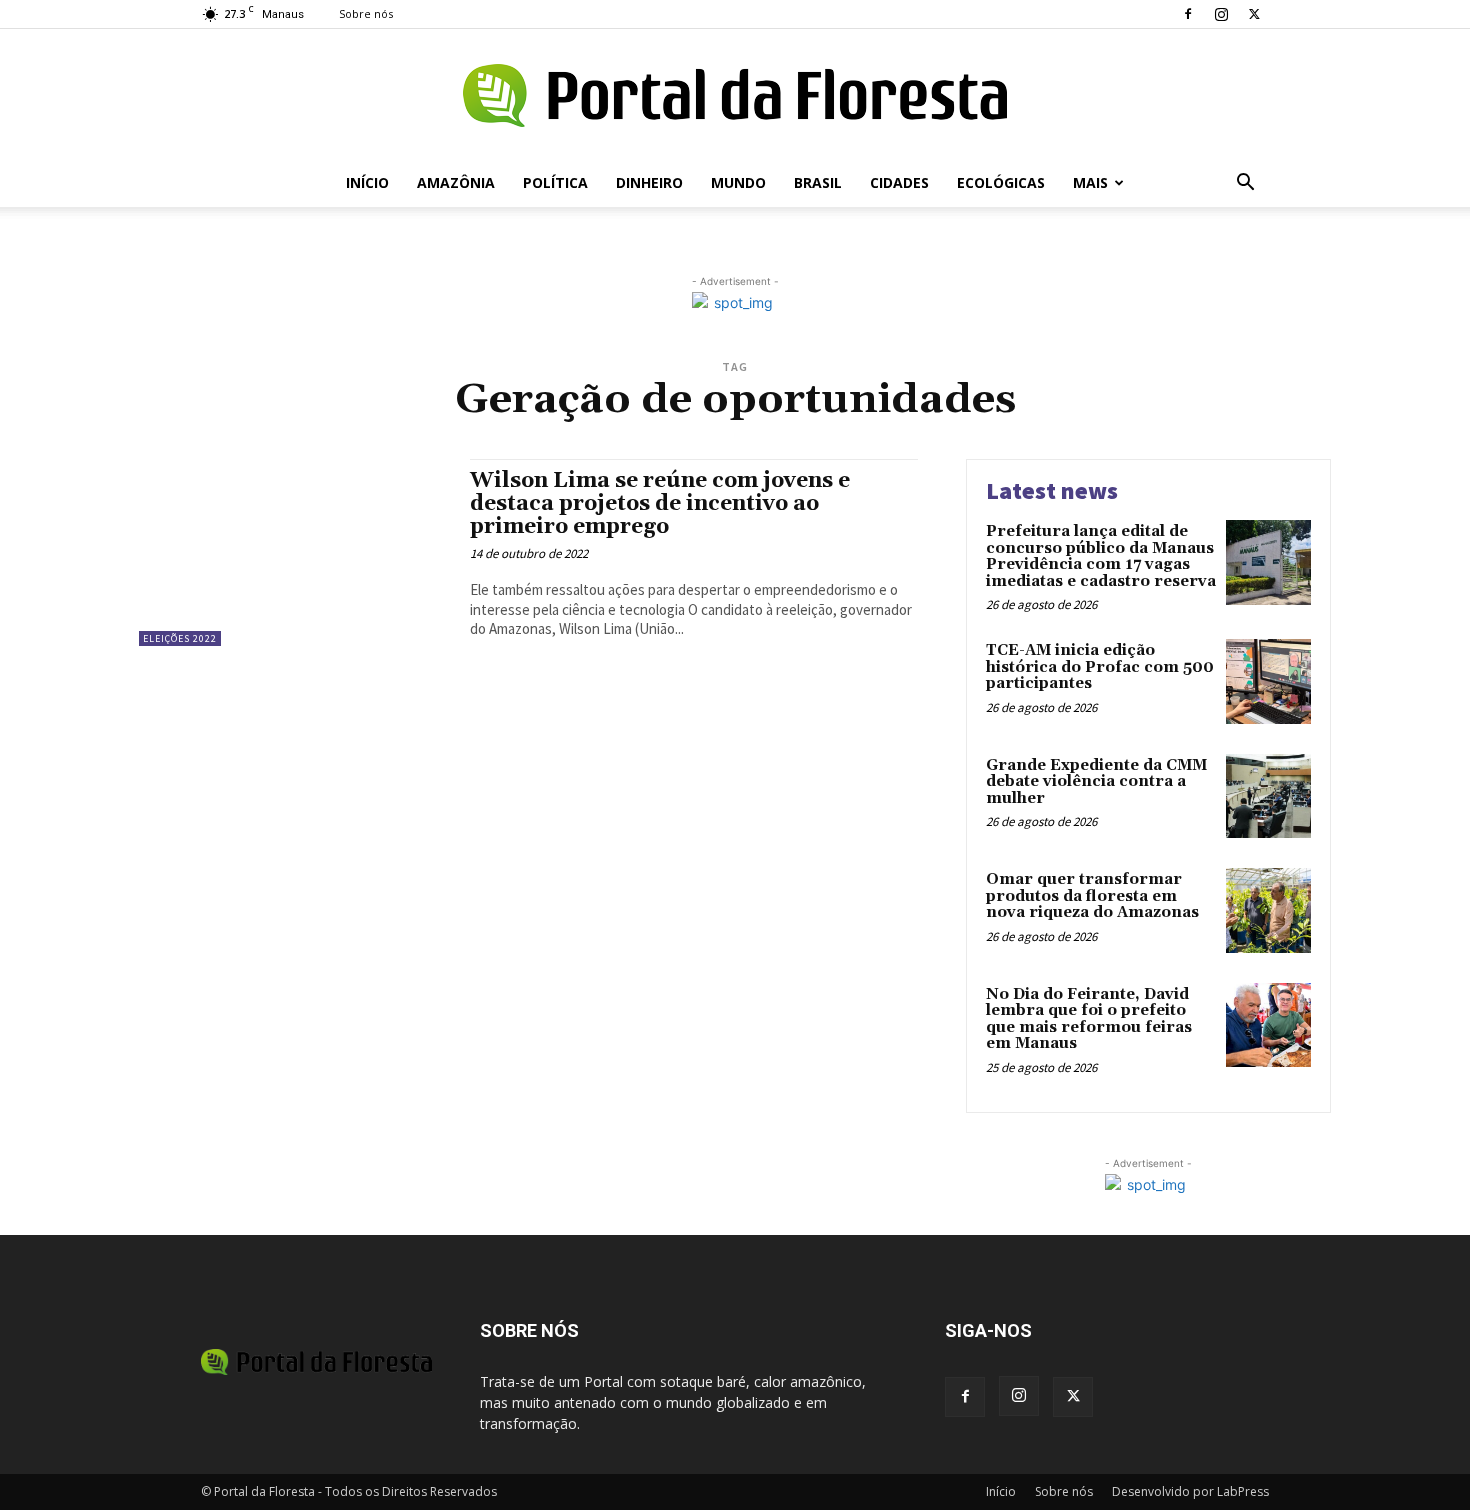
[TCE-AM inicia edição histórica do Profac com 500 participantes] (1268, 681)
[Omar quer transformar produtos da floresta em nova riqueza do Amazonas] (1268, 910)
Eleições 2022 (180, 638)
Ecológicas (1001, 182)
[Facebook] (1188, 14)
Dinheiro (649, 182)
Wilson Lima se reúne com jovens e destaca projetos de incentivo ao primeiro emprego (660, 504)
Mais (1090, 182)
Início (367, 182)
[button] (1245, 184)
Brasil (818, 182)
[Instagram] (1221, 14)
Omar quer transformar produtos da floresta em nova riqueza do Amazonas (1092, 896)
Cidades (899, 182)
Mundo (738, 182)
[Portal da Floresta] (735, 95)
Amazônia (456, 182)
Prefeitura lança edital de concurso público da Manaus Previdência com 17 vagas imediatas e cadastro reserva (1101, 556)
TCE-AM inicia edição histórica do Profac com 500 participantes (1100, 667)
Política (555, 182)
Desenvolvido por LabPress (1190, 1491)
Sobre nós (366, 13)
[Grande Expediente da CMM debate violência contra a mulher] (1268, 796)
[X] (1254, 14)
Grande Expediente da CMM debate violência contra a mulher (1096, 782)
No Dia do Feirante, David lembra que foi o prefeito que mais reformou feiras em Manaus (1089, 1019)
